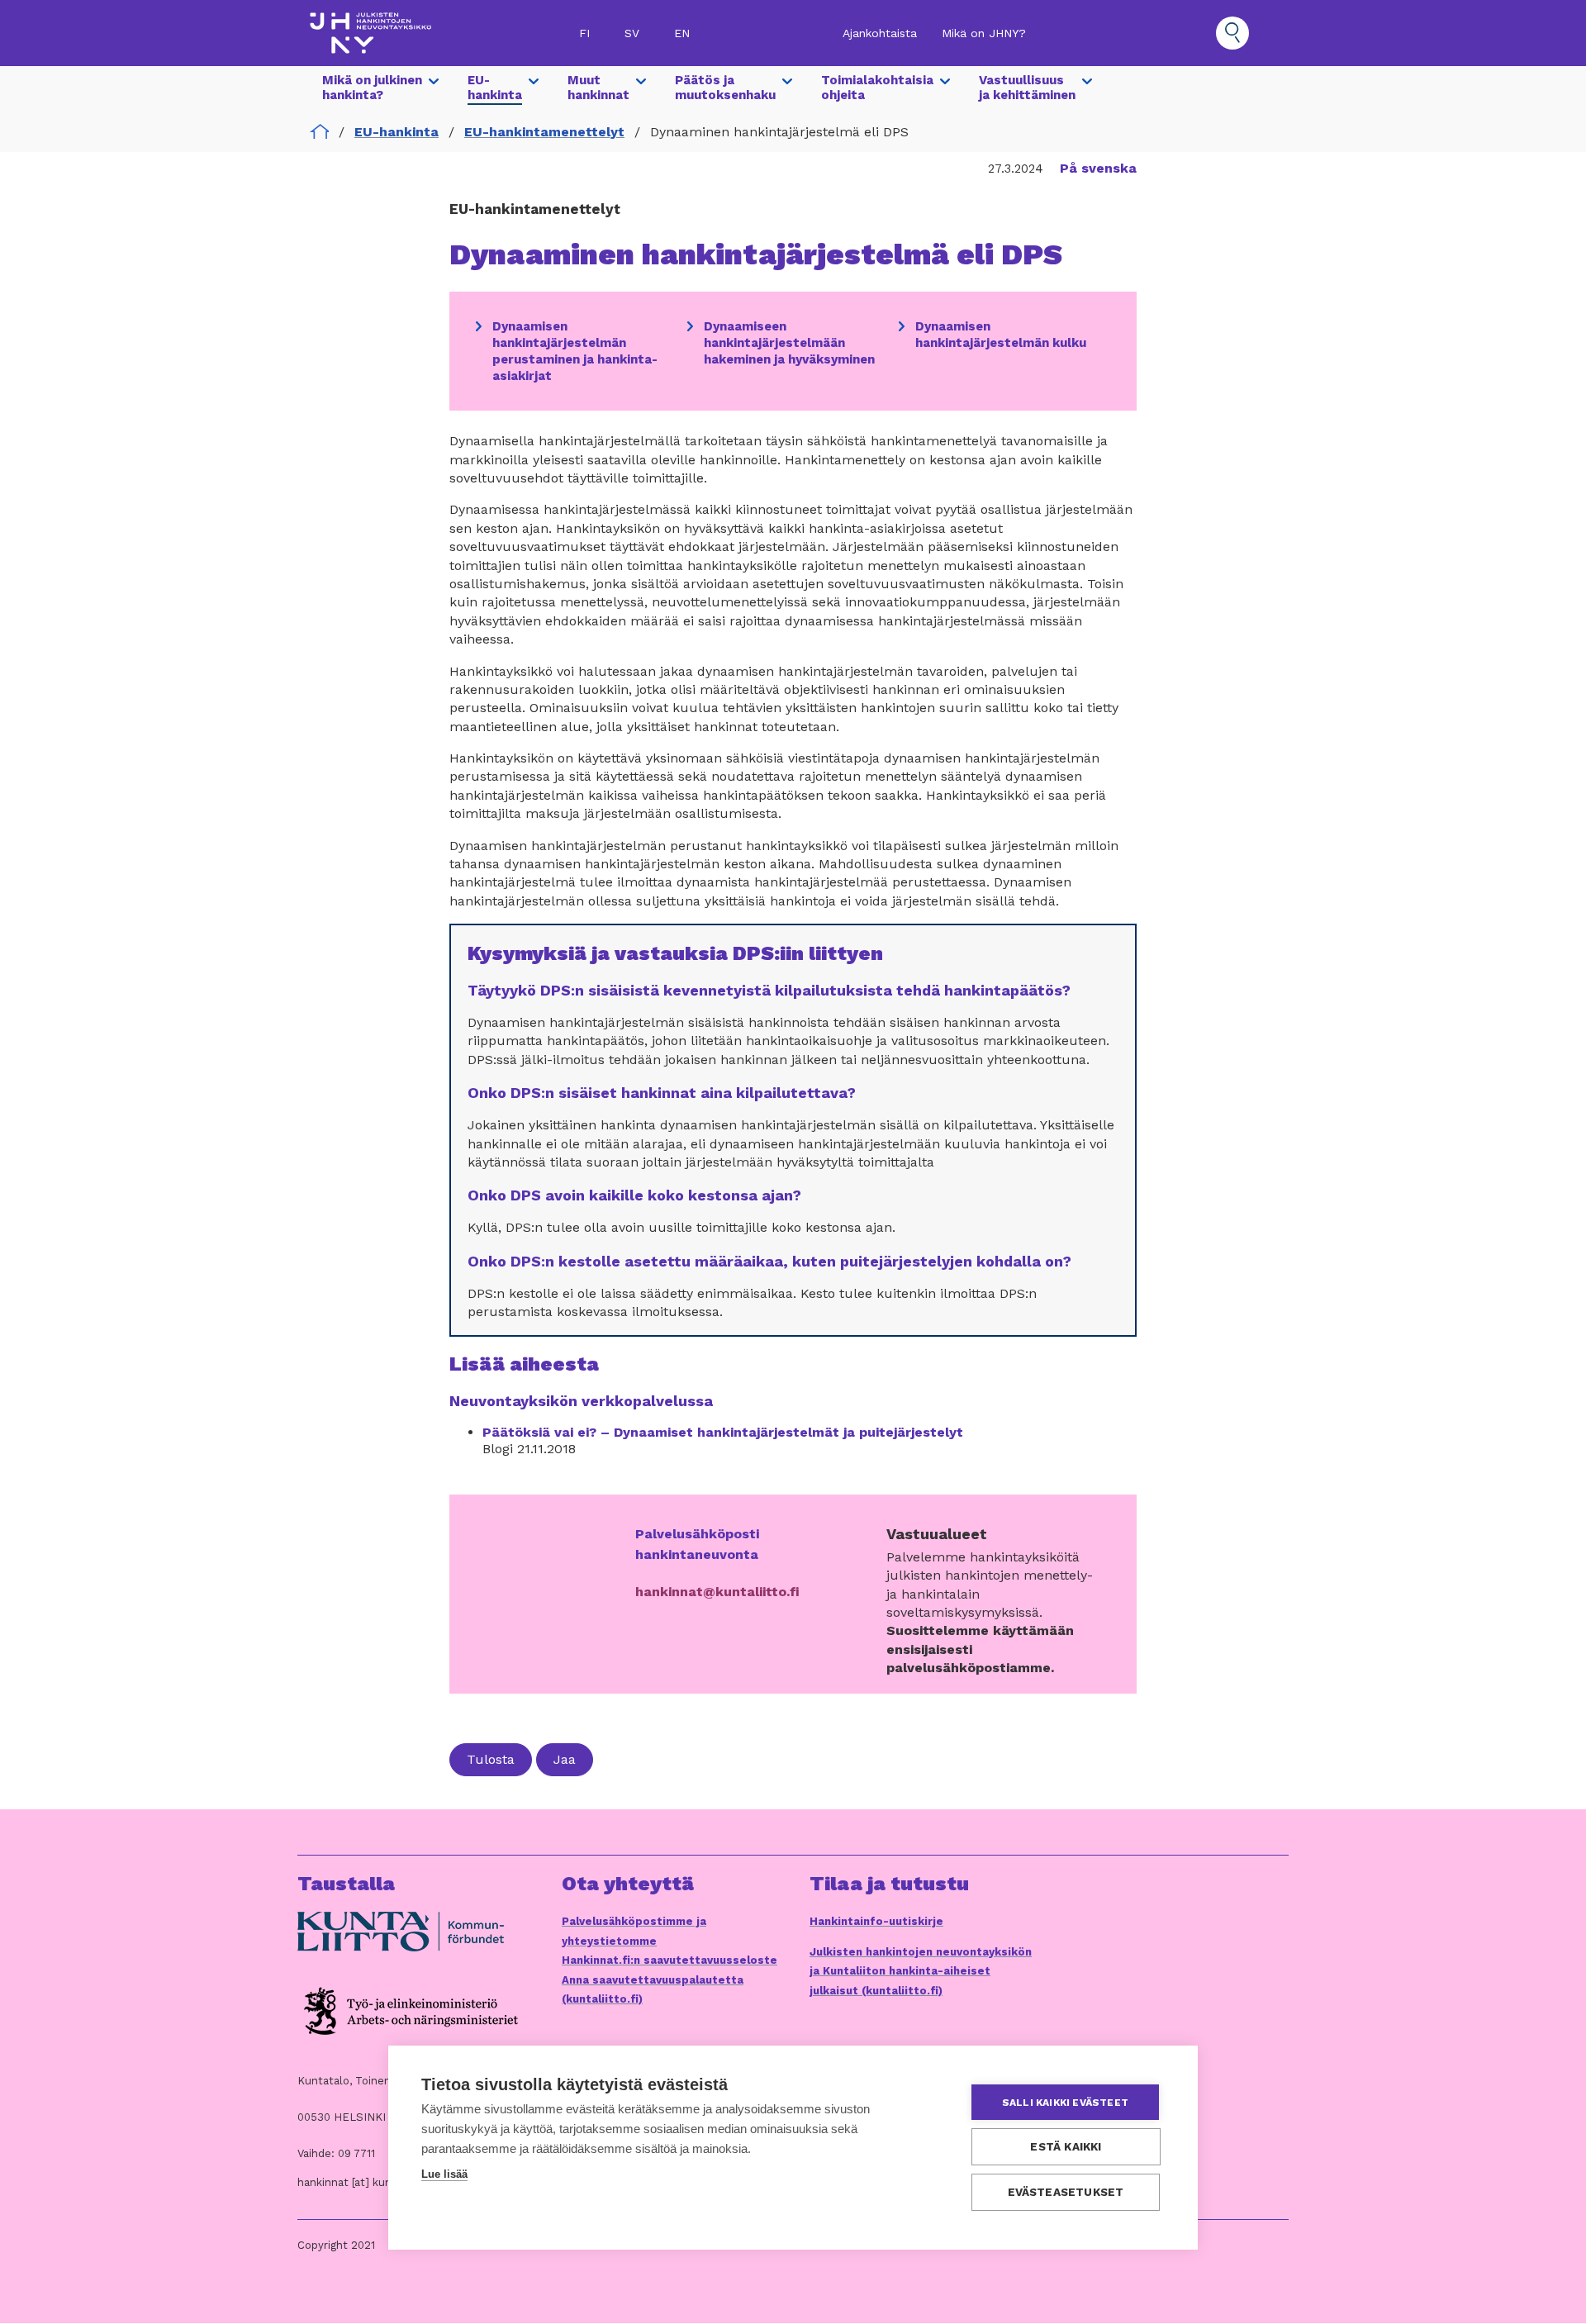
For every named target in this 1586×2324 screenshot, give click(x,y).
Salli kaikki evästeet (1065, 2103)
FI (584, 33)
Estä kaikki (1066, 2146)
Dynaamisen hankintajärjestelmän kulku (1001, 335)
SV (632, 33)
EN (682, 33)
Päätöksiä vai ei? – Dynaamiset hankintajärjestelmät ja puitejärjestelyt (723, 1432)
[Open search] (1232, 33)
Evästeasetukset (1066, 2192)
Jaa (565, 1759)
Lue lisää (444, 2174)
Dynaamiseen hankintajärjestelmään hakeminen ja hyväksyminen (789, 343)
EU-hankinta (396, 132)
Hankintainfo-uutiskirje (876, 1921)
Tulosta (491, 1759)
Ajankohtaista (880, 33)
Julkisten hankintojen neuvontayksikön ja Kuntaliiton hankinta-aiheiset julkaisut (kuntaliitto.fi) (921, 1971)
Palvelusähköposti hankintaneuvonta (697, 1544)
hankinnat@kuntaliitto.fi (717, 1592)
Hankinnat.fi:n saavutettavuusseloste (670, 1960)
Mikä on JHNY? (984, 33)
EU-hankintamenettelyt (544, 132)
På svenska (1098, 168)
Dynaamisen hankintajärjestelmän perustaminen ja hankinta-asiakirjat (575, 351)
